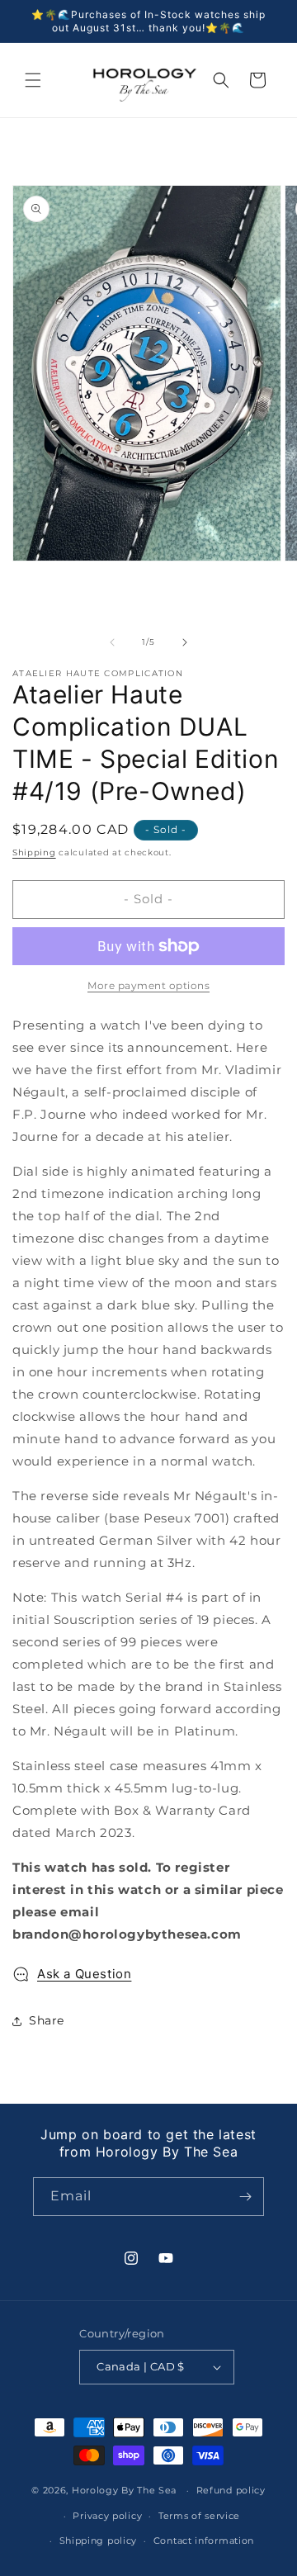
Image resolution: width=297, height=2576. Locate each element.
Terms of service (199, 2516)
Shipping (34, 852)
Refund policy (231, 2490)
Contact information (204, 2540)
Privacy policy (107, 2516)
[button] (33, 80)
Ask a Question (84, 1974)
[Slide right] (185, 642)
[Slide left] (112, 642)
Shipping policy (99, 2540)
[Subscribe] (245, 2197)
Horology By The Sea (124, 2490)
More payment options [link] (148, 985)
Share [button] (47, 2020)
